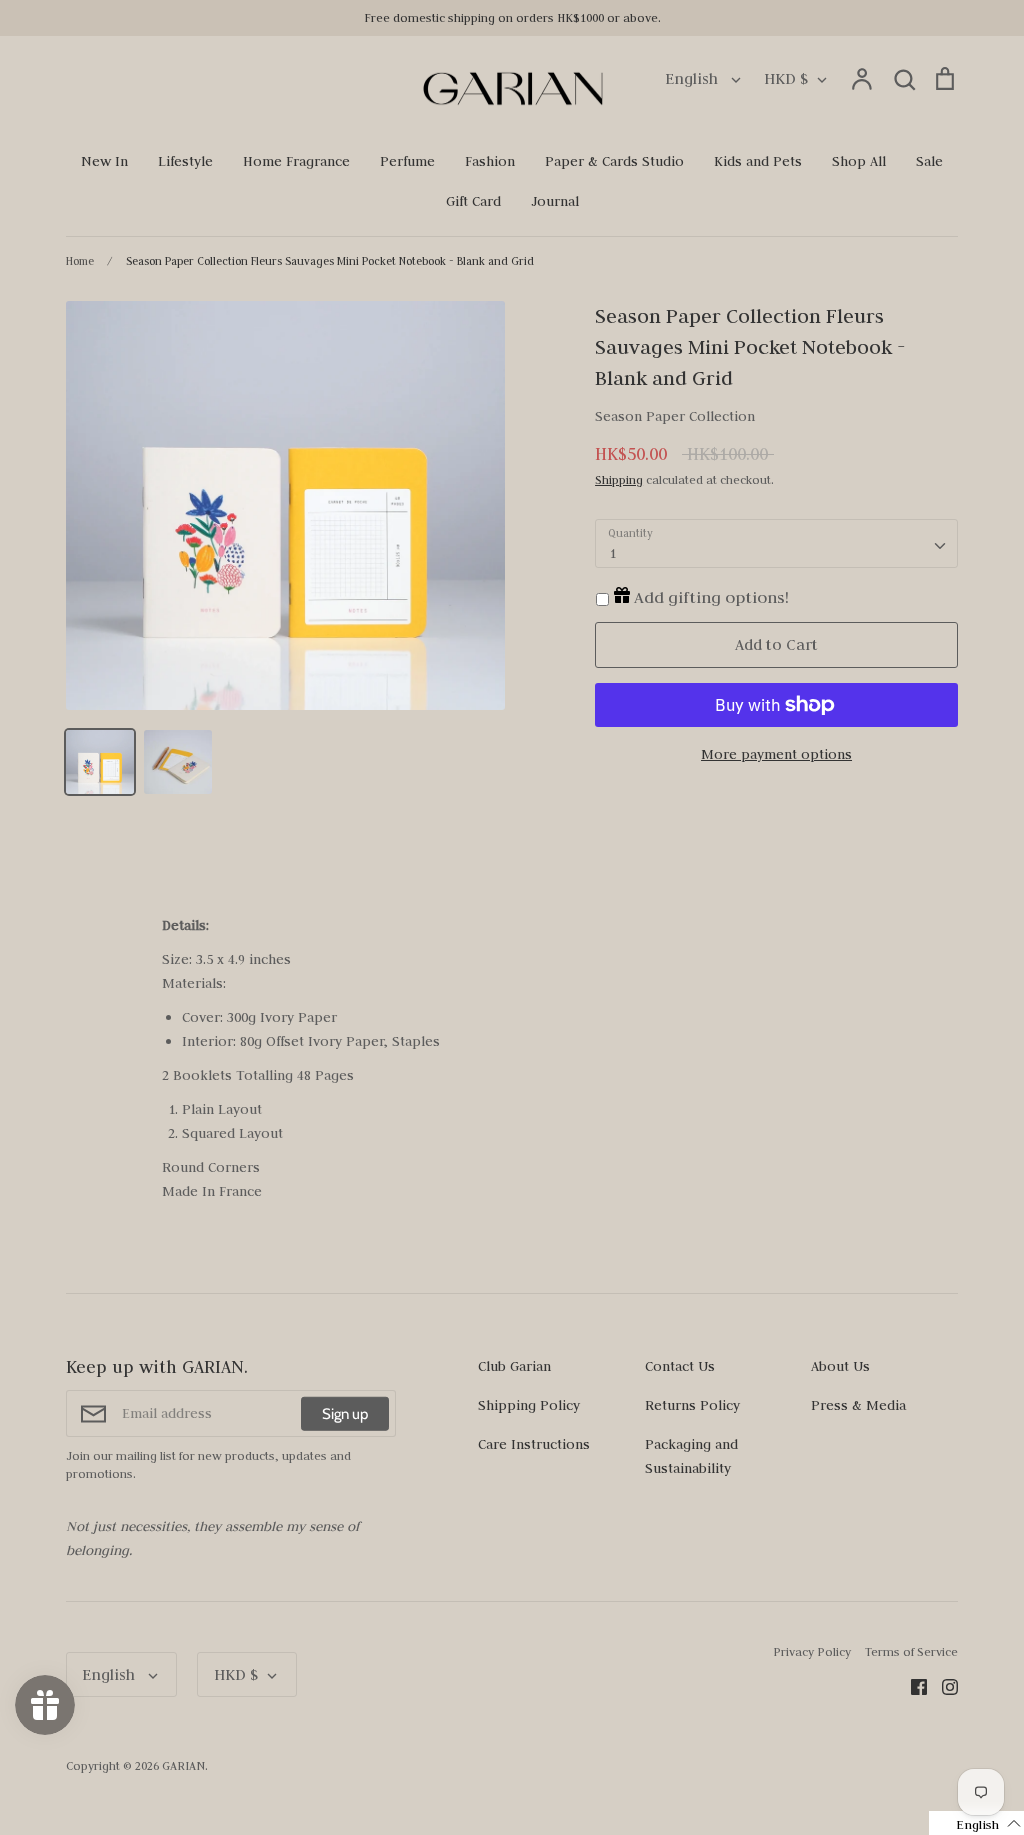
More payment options (776, 754)
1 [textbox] (612, 553)
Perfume (407, 161)
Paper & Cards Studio (614, 161)
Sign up (345, 1414)
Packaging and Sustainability (691, 1456)
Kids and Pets (758, 161)
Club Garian (514, 1366)
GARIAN (183, 1765)
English (693, 78)
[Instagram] (942, 1685)
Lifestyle (185, 161)
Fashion (490, 161)
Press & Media (858, 1405)
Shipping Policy (529, 1405)
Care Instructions (534, 1444)
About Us (840, 1366)
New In (104, 161)
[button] (976, 1823)
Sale (929, 161)
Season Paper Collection (675, 416)
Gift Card (473, 201)
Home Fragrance (296, 161)
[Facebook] (911, 1685)
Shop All (859, 161)
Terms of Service (911, 1651)
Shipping (619, 479)
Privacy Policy (812, 1651)
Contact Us (680, 1366)
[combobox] (776, 544)
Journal (555, 201)
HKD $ (786, 78)
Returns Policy (692, 1405)
